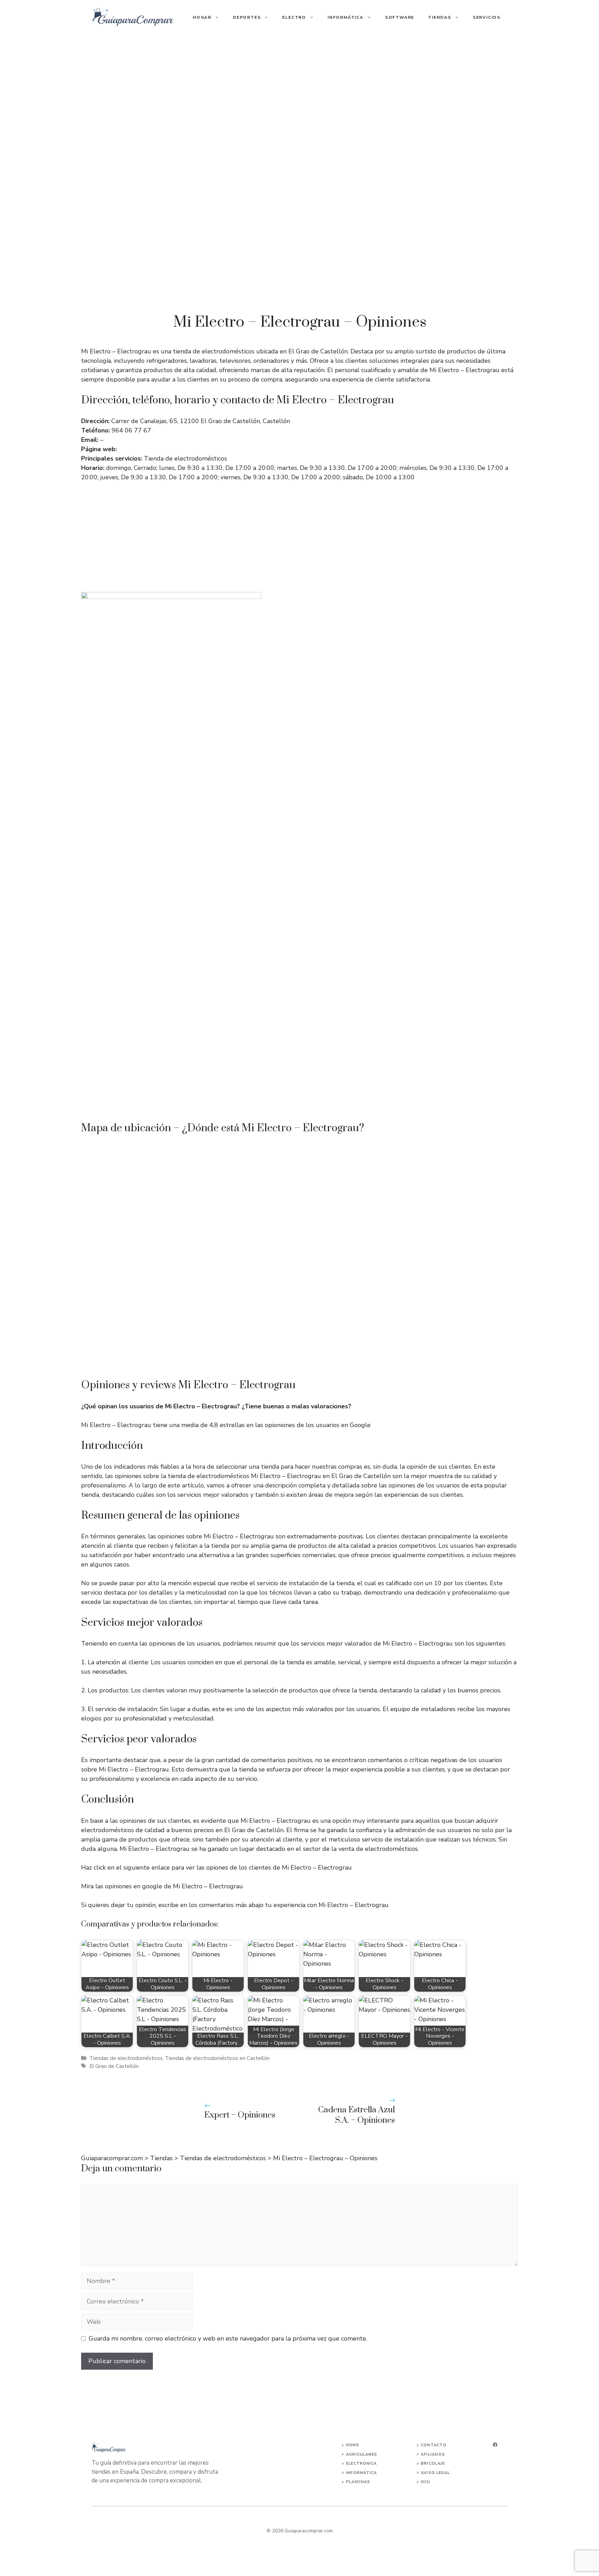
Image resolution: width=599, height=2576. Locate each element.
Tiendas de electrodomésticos (126, 2058)
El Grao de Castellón (114, 2066)
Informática (346, 17)
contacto (434, 2445)
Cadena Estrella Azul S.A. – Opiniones (357, 2115)
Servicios (487, 17)
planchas (358, 2482)
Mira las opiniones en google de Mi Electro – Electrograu (162, 1886)
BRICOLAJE (433, 2463)
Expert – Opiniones (240, 2115)
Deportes (247, 17)
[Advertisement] (299, 87)
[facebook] (495, 2445)
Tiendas (440, 17)
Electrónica (361, 2463)
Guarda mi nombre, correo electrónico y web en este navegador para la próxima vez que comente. (228, 2338)
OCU (426, 2482)
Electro (294, 17)
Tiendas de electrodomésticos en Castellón (217, 2058)
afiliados (433, 2454)
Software (400, 17)
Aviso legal (435, 2473)
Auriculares (362, 2454)
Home (352, 2445)
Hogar (202, 17)
